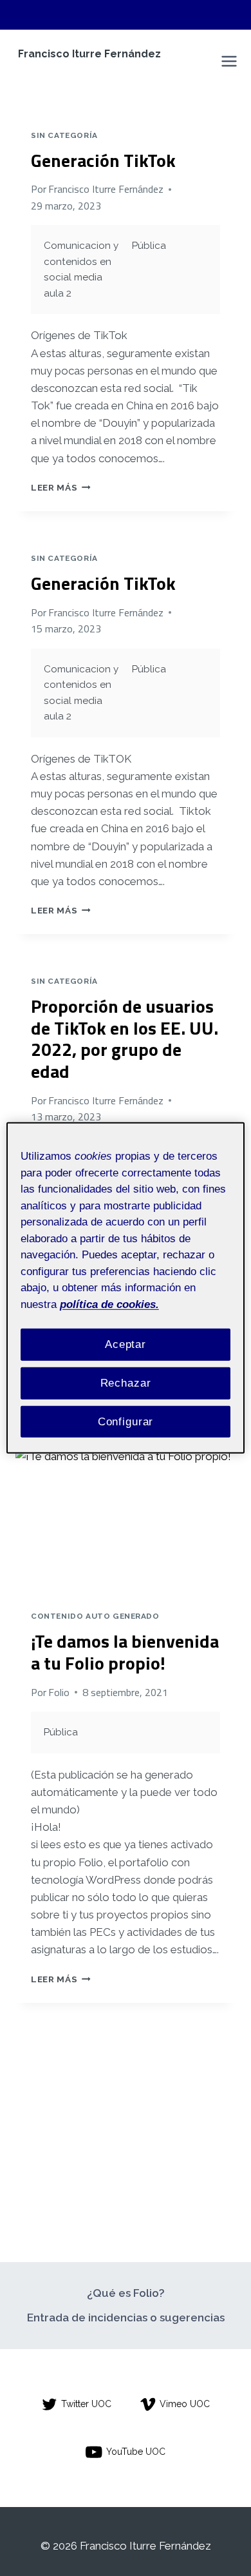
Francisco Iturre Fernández (106, 189)
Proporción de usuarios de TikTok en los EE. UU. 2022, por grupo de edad (125, 1039)
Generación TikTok (103, 160)
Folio (59, 1692)
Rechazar (126, 1383)
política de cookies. (109, 1304)
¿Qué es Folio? (126, 2293)
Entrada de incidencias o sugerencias (126, 2317)
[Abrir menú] (229, 62)
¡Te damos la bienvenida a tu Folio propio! (125, 1652)
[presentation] (126, 1521)
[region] (126, 1288)
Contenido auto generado (95, 1616)
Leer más (61, 487)
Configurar (126, 1421)
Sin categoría (64, 135)
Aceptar (126, 1344)
